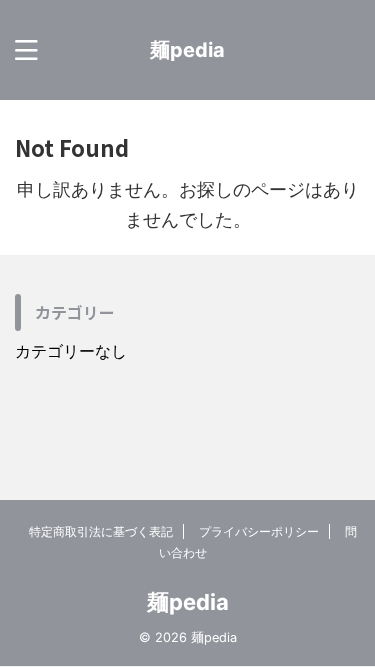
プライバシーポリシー (259, 531)
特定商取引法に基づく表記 (101, 531)
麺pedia (187, 50)
